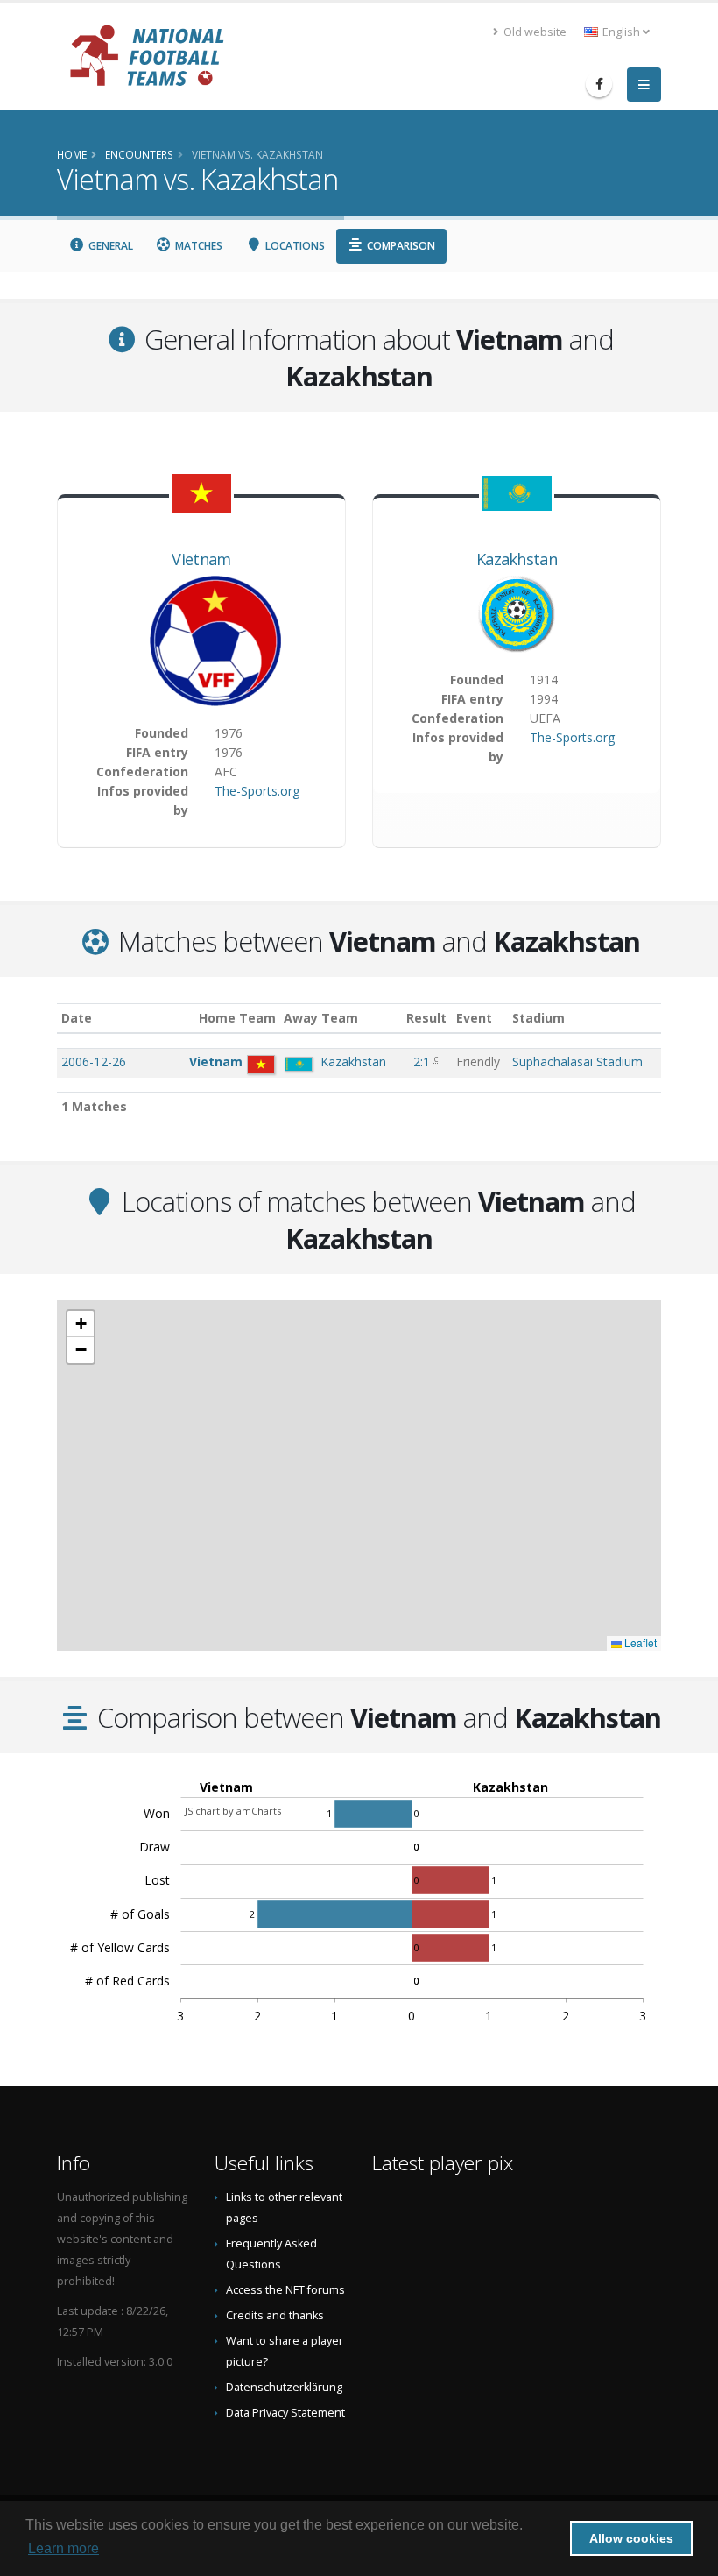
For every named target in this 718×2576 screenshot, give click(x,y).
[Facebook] (599, 84)
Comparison (400, 246)
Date (77, 1018)
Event (474, 1018)
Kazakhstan (517, 559)
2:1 (423, 1062)
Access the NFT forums (285, 2290)
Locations (294, 246)
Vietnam (201, 559)
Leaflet (639, 1642)
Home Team (237, 1018)
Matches (197, 246)
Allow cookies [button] (631, 2538)
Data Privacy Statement (285, 2413)
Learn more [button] (63, 2548)
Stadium (538, 1018)
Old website (534, 32)
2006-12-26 (94, 1062)
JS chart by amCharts (233, 1811)
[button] (81, 1324)
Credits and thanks (275, 2315)
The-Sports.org (257, 791)
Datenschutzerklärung (284, 2387)
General (109, 246)
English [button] (621, 32)
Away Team (321, 1018)
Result (426, 1018)
